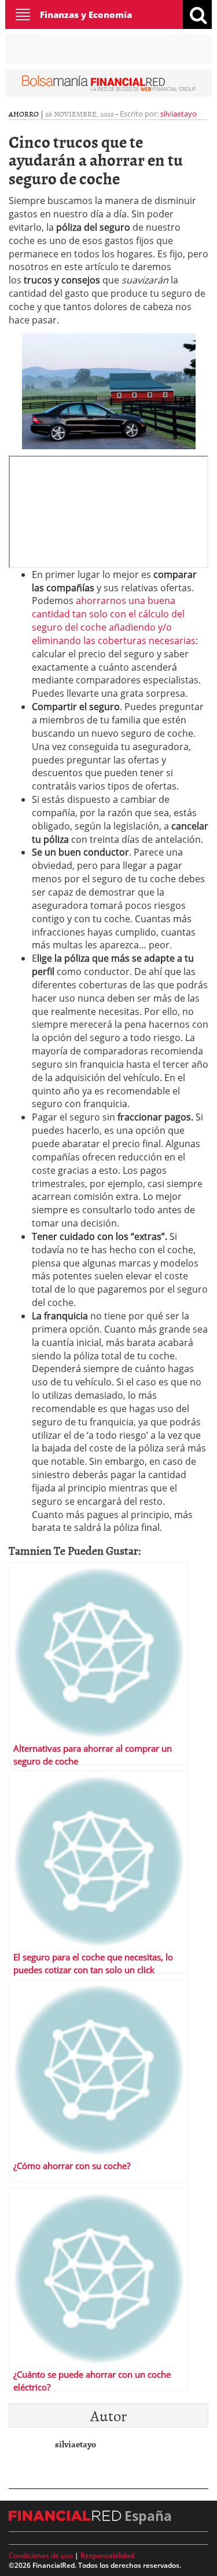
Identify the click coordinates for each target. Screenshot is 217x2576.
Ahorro (24, 114)
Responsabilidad (107, 2555)
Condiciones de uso (41, 2555)
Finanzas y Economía (86, 14)
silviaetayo (179, 114)
